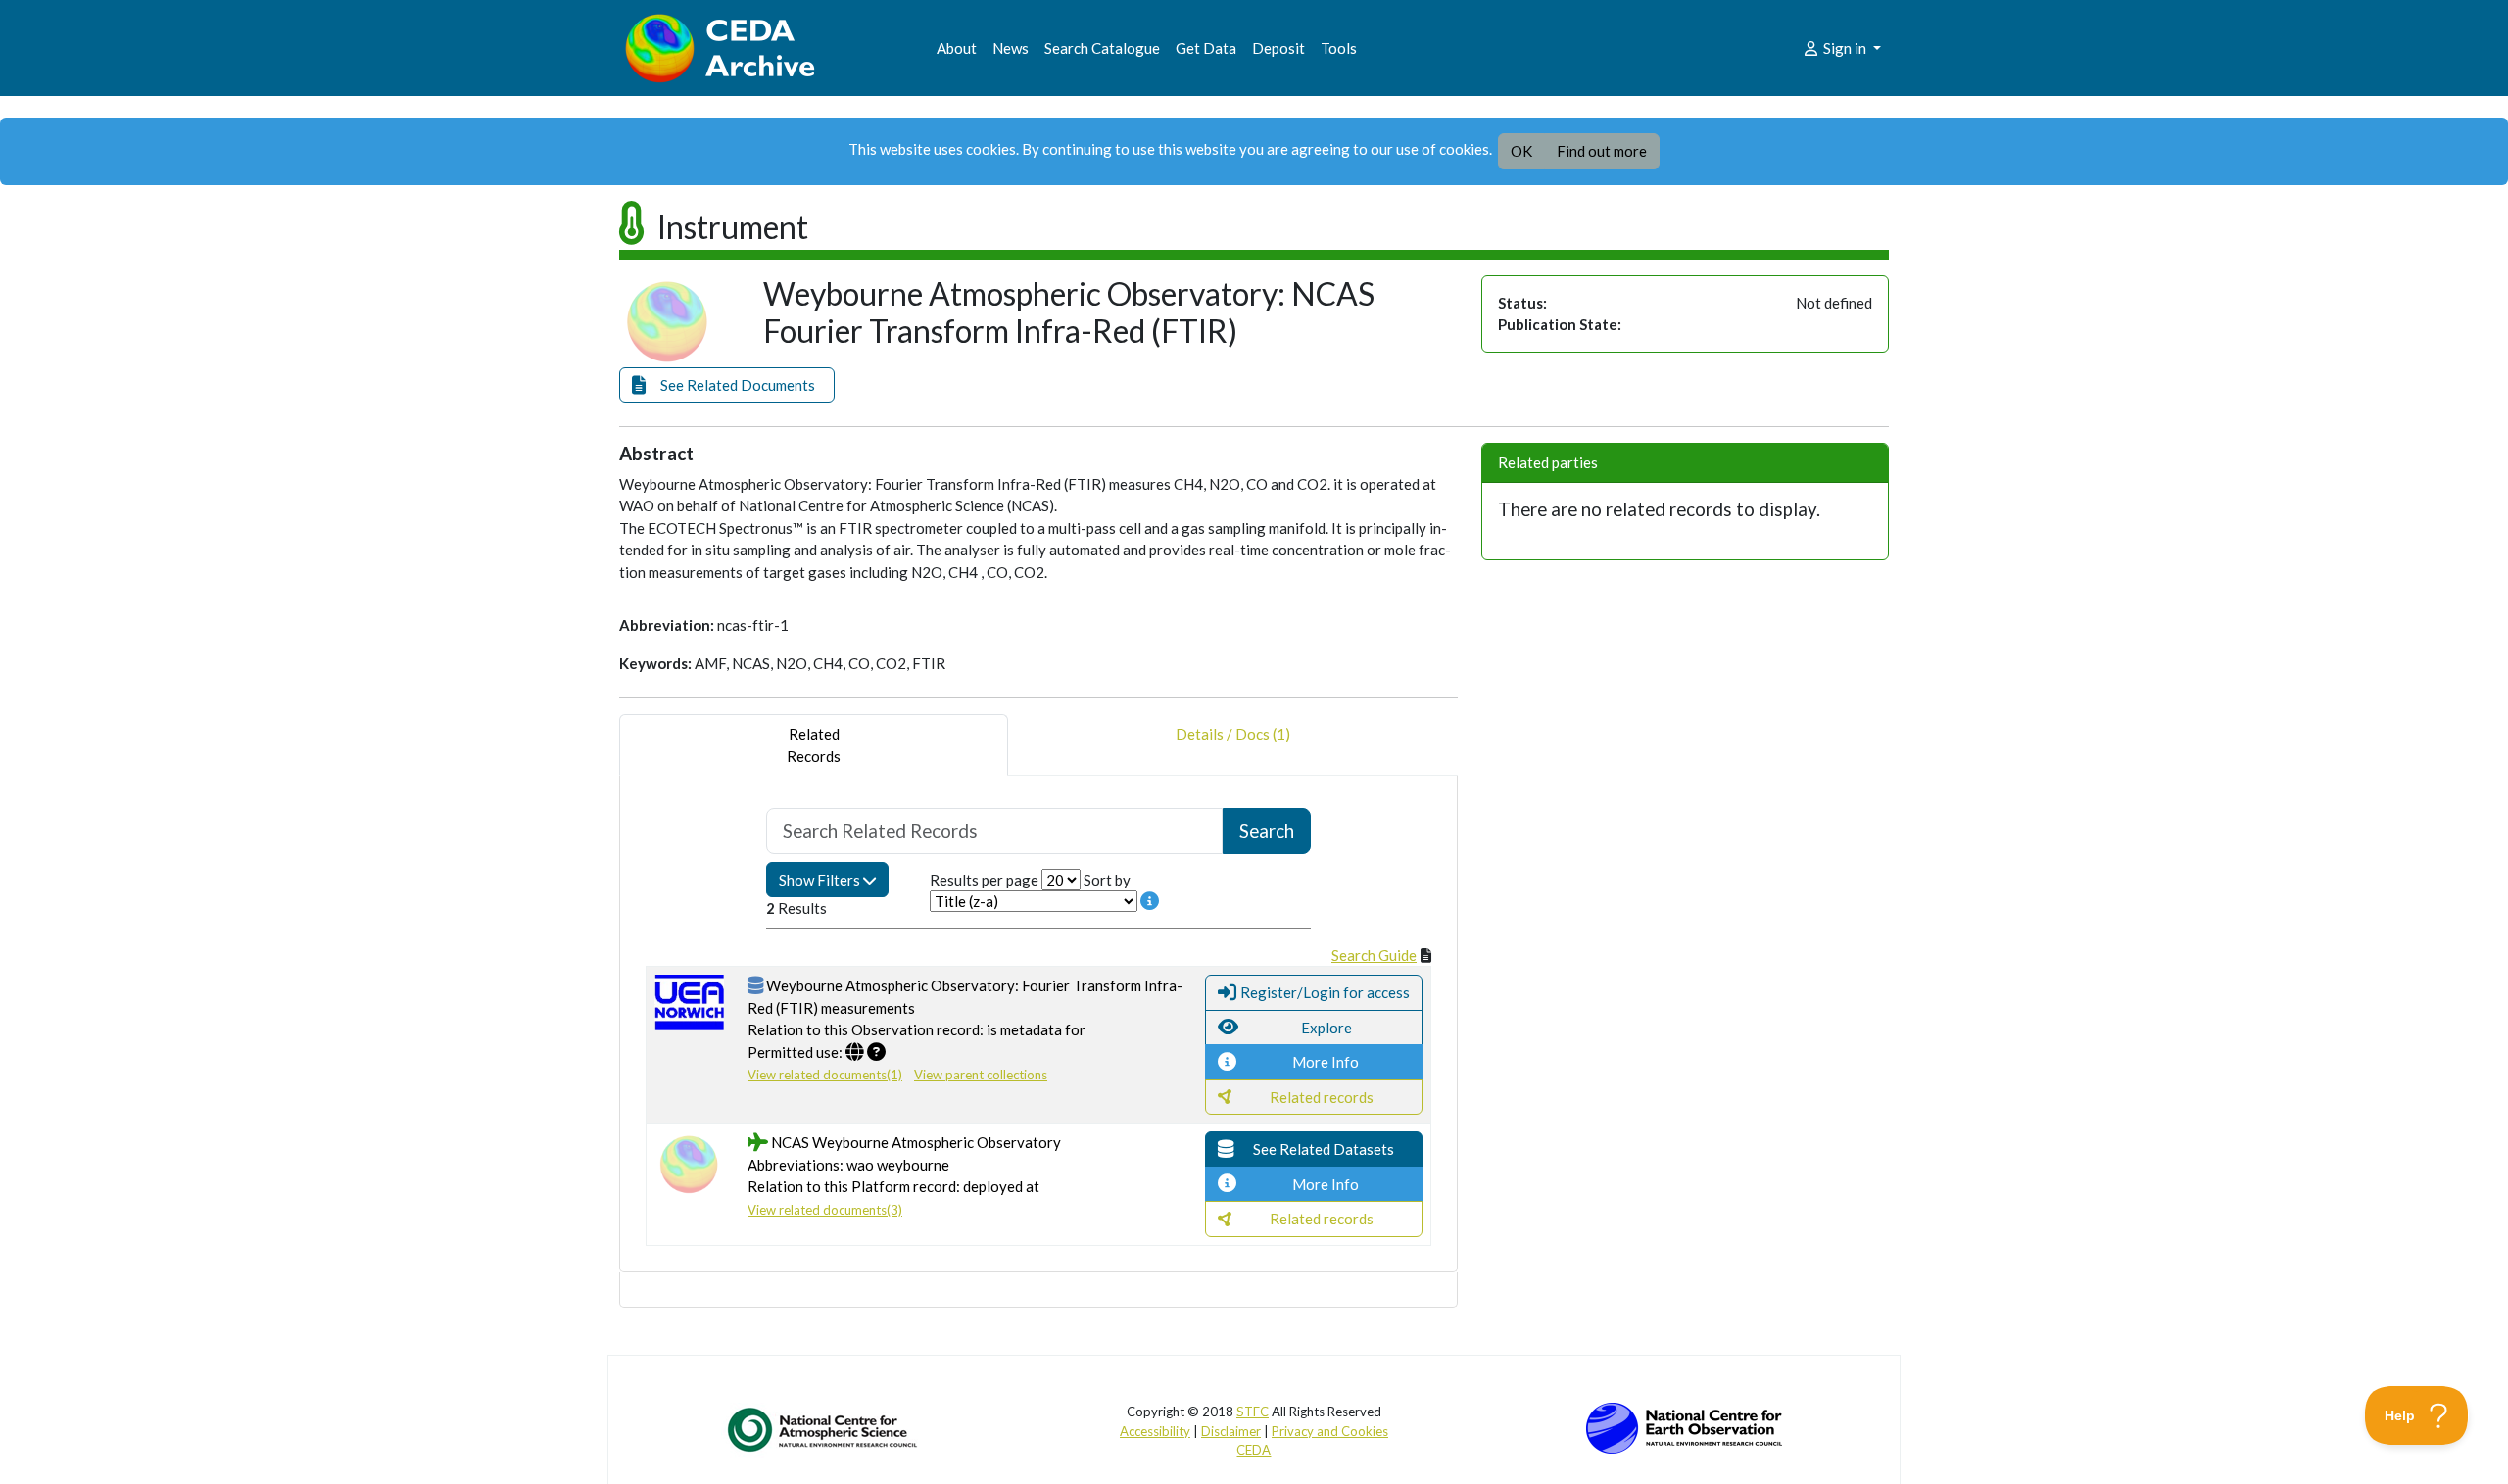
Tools (1339, 48)
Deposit (1278, 48)
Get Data (1206, 48)
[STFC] (1684, 1426)
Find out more (1602, 151)
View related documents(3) (825, 1210)
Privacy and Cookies (1330, 1431)
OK (1521, 151)
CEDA (1254, 1450)
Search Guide (1374, 955)
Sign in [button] (1845, 48)
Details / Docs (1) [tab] (1233, 734)
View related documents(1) (825, 1075)
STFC (1253, 1412)
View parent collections (981, 1075)
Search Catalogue (1102, 48)
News (1011, 48)
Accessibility (1155, 1431)
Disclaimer (1231, 1431)
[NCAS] (824, 1429)
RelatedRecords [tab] (814, 745)
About (957, 48)
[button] (727, 385)
